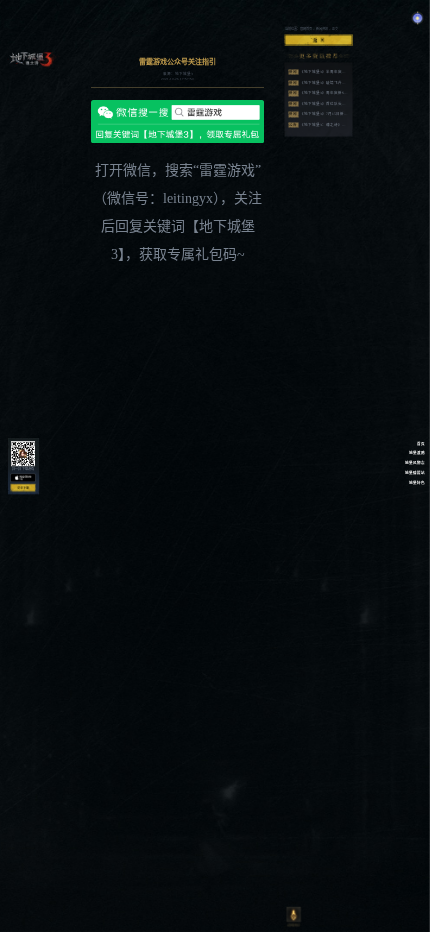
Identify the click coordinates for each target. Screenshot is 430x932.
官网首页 (306, 29)
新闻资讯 (322, 29)
